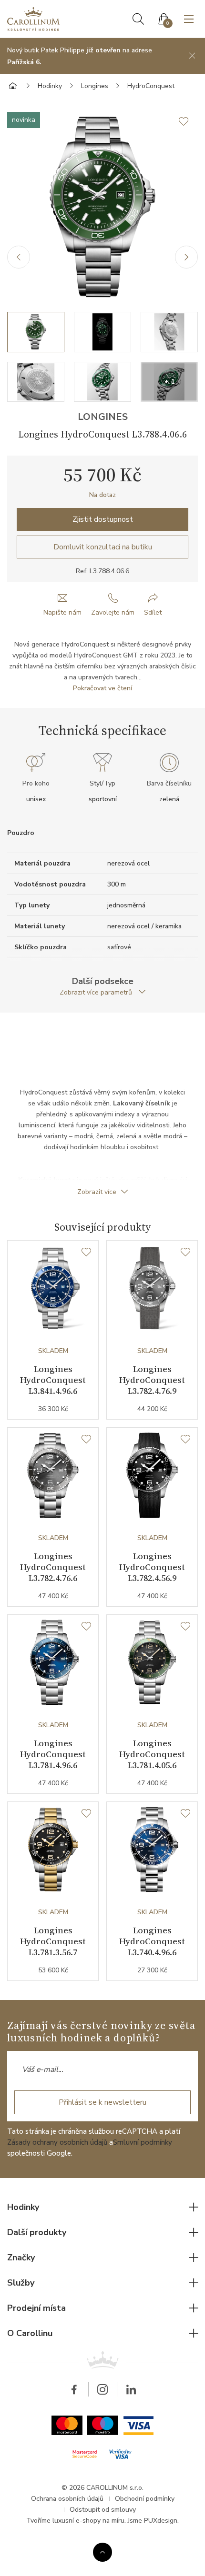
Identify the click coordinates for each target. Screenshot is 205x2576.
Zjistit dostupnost (103, 519)
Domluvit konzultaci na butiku (103, 547)
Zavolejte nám (113, 612)
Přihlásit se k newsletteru (102, 2102)
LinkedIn (131, 2389)
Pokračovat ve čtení (102, 688)
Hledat (138, 19)
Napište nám (62, 612)
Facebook (74, 2389)
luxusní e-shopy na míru (88, 2521)
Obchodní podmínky (145, 2499)
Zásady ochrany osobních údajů (57, 2142)
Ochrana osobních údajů (67, 2499)
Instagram (102, 2389)
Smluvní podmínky (143, 2142)
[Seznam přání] (86, 1253)
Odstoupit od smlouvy (103, 2510)
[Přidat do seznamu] (188, 121)
